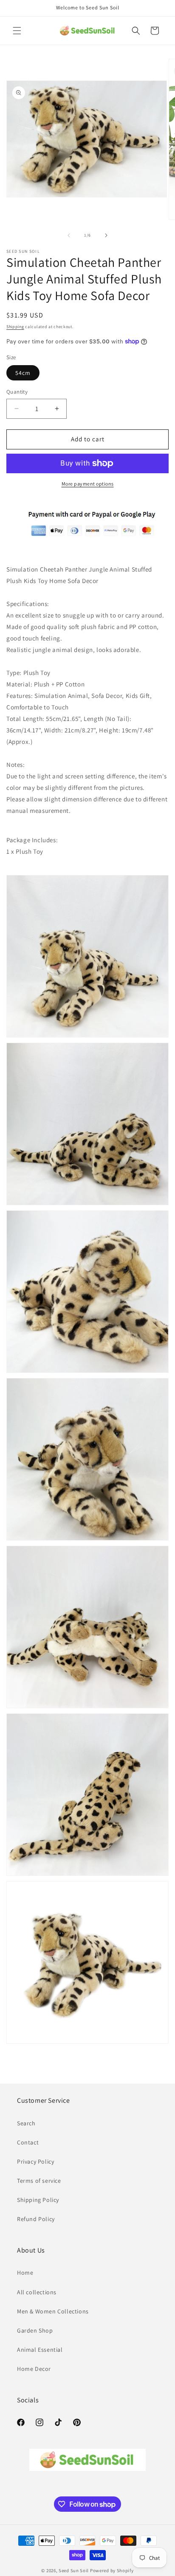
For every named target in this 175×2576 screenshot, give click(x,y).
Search (26, 2123)
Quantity (17, 392)
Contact (28, 2142)
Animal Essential (40, 2350)
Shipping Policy (38, 2200)
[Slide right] (106, 235)
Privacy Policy (35, 2161)
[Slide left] (69, 235)
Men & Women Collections (53, 2311)
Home (25, 2273)
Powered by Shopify (112, 2570)
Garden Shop (35, 2330)
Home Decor (34, 2369)
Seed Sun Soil (74, 2570)
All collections (37, 2292)
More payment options (88, 484)
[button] (17, 31)
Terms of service (39, 2181)
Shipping (15, 327)
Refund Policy (36, 2219)
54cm (23, 373)
